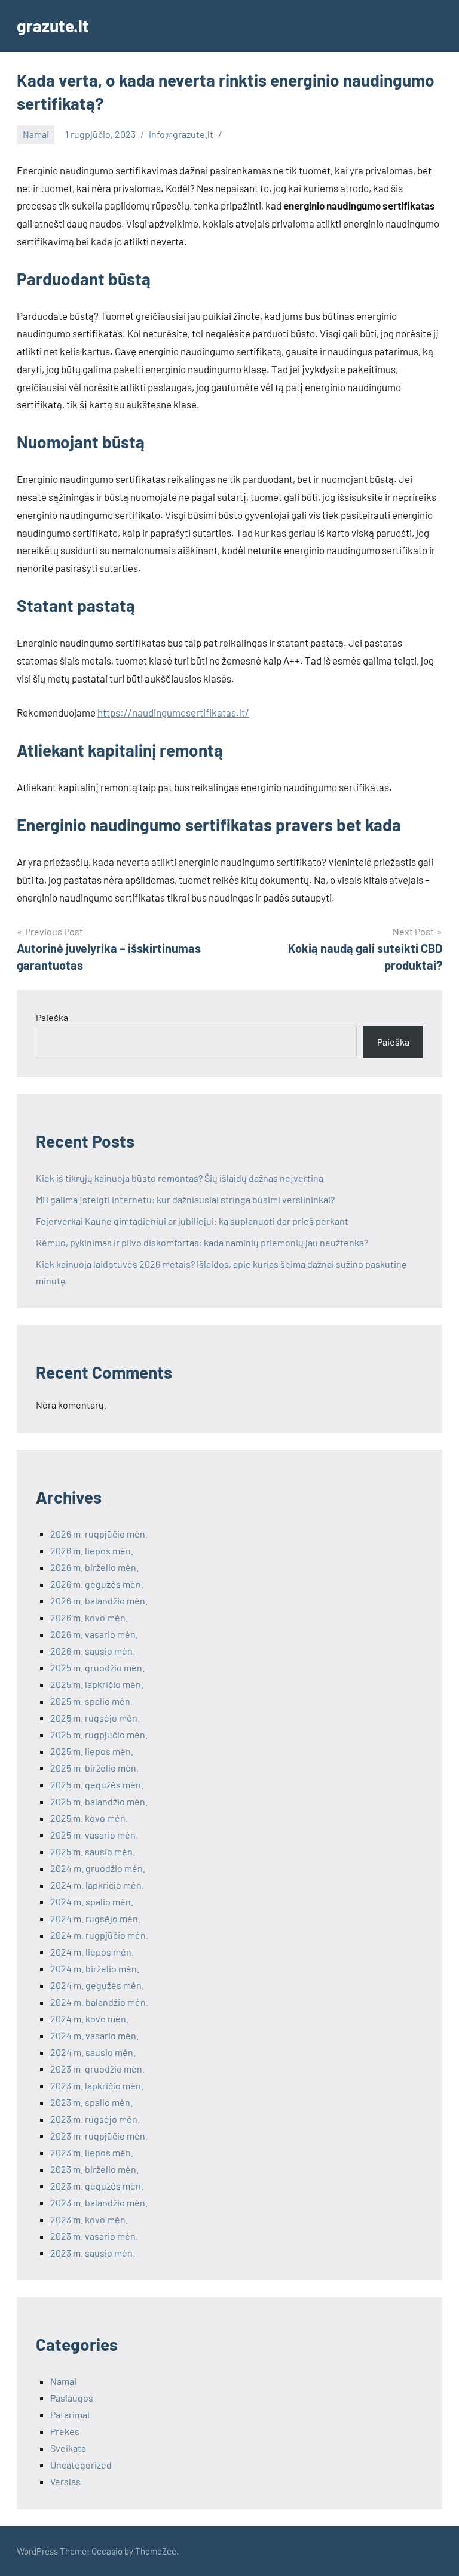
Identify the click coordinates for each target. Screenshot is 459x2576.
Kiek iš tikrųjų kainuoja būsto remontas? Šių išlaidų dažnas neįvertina (180, 1178)
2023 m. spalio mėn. (91, 2102)
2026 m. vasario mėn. (94, 1634)
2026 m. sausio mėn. (93, 1651)
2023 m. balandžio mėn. (99, 2202)
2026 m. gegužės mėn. (97, 1584)
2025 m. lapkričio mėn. (97, 1684)
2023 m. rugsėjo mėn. (95, 2119)
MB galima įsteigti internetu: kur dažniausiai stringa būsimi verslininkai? (185, 1199)
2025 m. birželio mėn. (94, 1768)
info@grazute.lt (181, 134)
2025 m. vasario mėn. (94, 1835)
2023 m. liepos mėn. (92, 2152)
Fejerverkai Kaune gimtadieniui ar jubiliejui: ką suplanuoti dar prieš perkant (192, 1221)
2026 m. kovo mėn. (89, 1617)
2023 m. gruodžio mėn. (97, 2069)
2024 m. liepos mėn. (92, 1952)
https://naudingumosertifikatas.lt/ (173, 712)
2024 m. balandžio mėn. (99, 2002)
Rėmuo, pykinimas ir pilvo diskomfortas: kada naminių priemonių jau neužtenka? (202, 1242)
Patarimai (70, 2414)
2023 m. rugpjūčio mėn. (99, 2136)
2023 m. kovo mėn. (89, 2219)
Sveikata (68, 2448)
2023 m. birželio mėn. (94, 2169)
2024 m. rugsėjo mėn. (95, 1918)
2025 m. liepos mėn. (92, 1751)
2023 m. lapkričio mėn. (97, 2085)
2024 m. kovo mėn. (89, 2019)
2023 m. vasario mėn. (94, 2236)
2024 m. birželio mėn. (95, 1968)
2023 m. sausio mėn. (93, 2253)
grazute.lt (53, 26)
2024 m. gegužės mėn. (97, 1985)
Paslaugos (72, 2398)
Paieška (52, 1017)
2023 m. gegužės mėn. (97, 2186)
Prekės (65, 2431)
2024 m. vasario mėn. (94, 2035)
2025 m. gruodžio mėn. (97, 1667)
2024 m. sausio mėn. (93, 2052)
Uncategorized (81, 2465)
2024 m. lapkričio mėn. (97, 1885)
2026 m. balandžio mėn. (99, 1601)
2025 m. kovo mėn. (89, 1818)
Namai (36, 134)
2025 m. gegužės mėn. (97, 1785)
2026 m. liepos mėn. (92, 1550)
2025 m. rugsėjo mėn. (95, 1718)
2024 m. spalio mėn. (92, 1902)
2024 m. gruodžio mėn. (98, 1868)
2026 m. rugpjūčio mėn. (99, 1534)
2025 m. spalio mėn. (91, 1701)
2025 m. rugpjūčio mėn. (99, 1734)
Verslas (65, 2481)
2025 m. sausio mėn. (93, 1851)
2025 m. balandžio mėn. (99, 1801)
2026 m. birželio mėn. (94, 1567)
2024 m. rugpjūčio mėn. (99, 1935)
